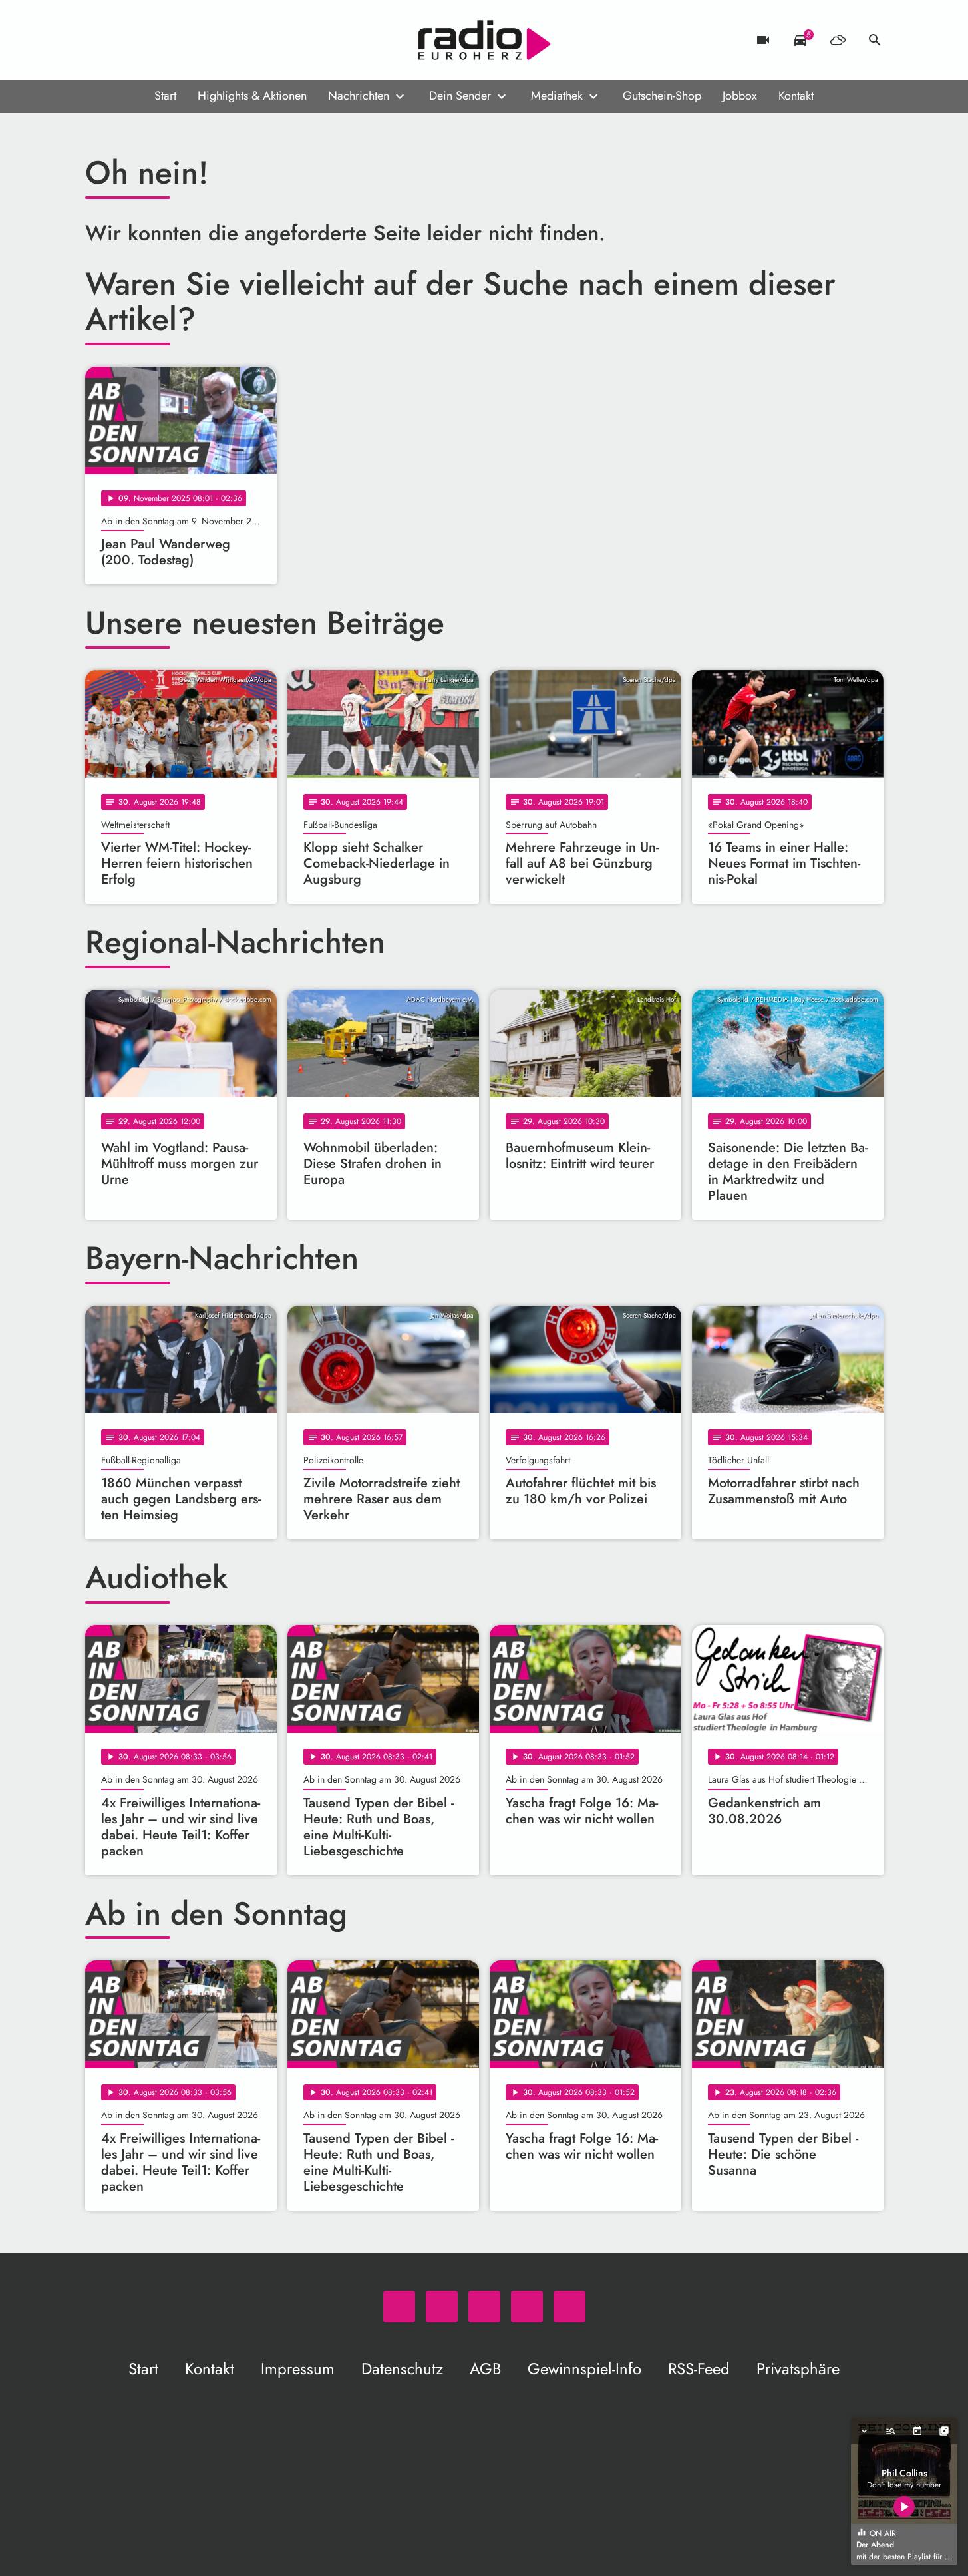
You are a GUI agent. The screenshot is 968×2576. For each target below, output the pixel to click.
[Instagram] (152, 40)
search (875, 40)
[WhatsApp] (98, 40)
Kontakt (796, 96)
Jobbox (740, 96)
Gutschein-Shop (662, 96)
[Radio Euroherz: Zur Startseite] (484, 40)
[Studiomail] (178, 40)
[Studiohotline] (205, 40)
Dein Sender (460, 96)
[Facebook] (125, 40)
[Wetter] (838, 40)
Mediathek (557, 96)
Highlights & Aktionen (252, 96)
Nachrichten (359, 96)
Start (165, 96)
